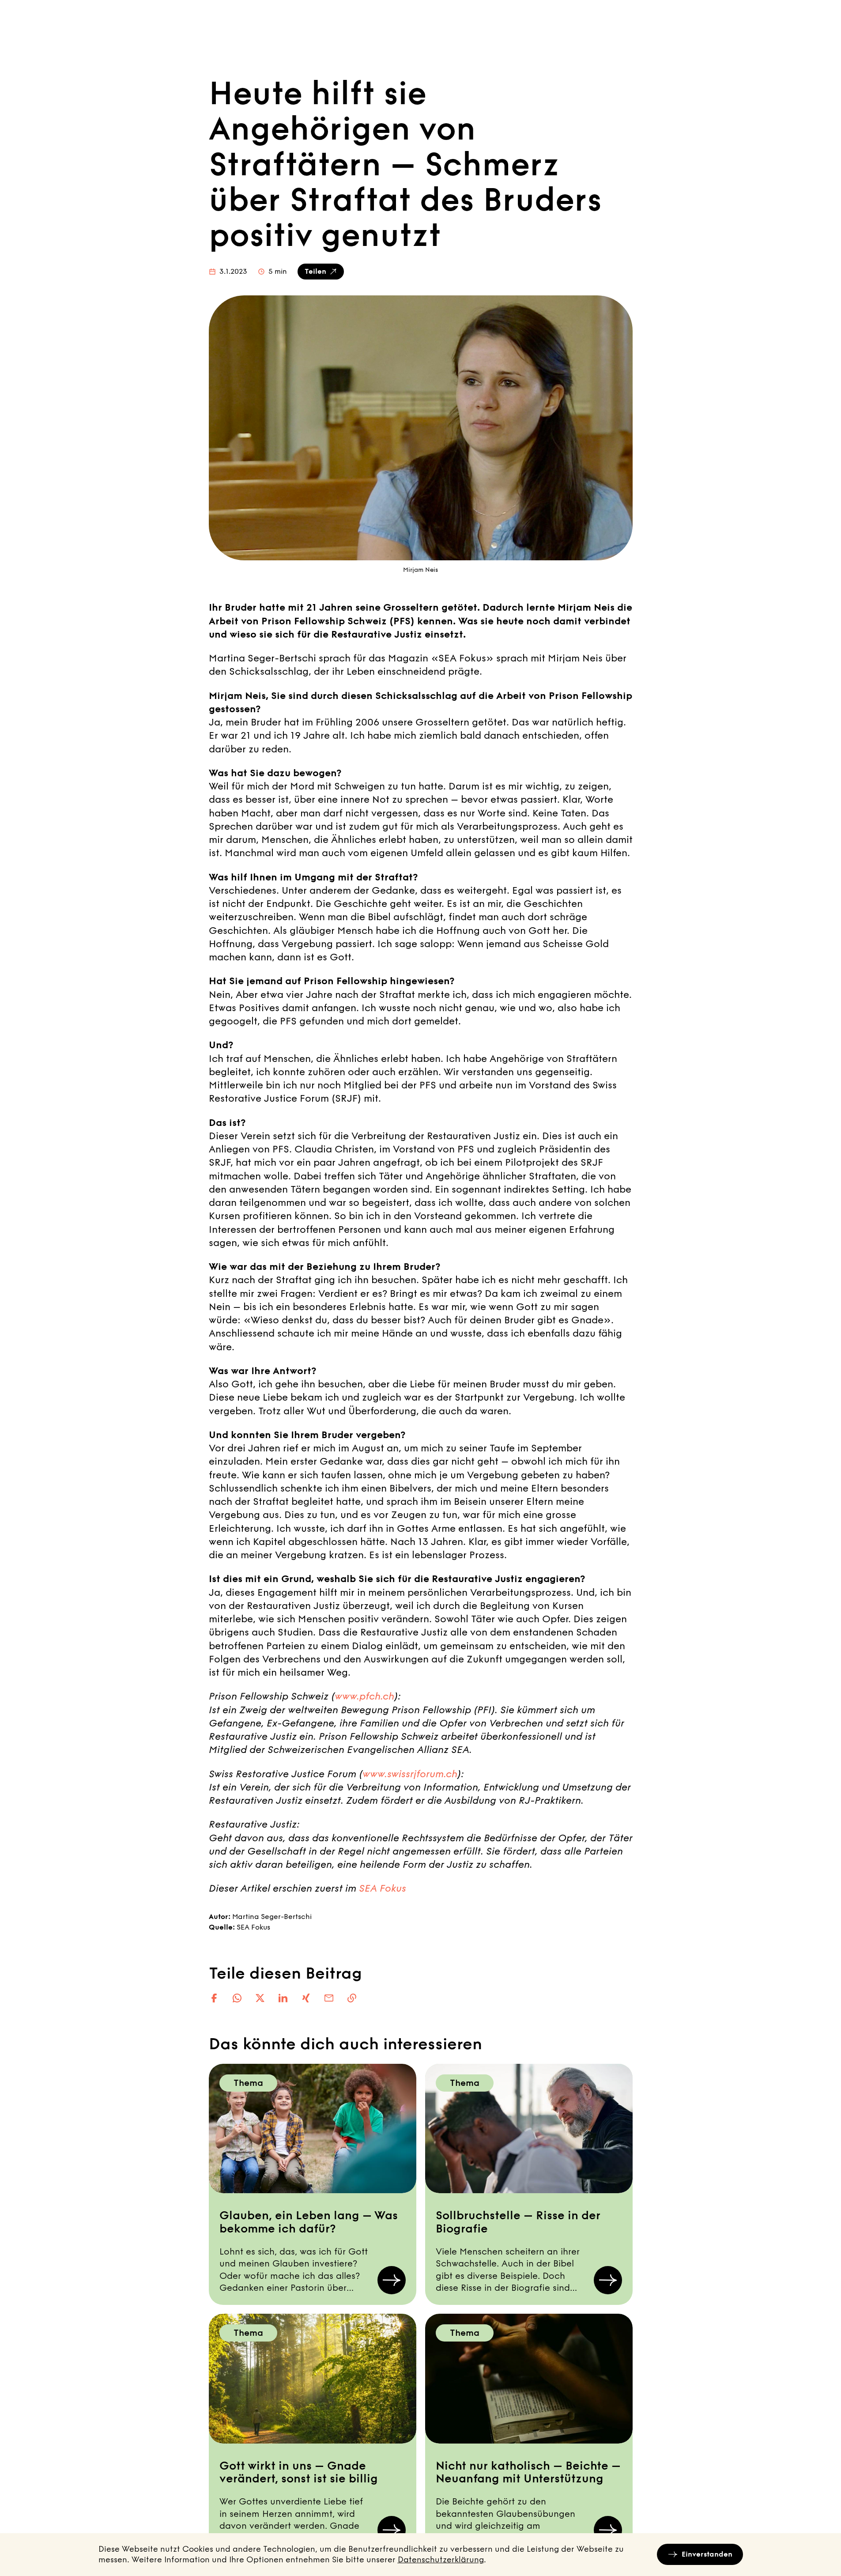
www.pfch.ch (364, 1696)
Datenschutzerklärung (441, 2560)
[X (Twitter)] (260, 1998)
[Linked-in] (283, 1998)
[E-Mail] (329, 1998)
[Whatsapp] (237, 1998)
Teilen (315, 271)
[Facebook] (214, 1998)
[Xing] (306, 1998)
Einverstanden (707, 2554)
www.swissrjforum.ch (410, 1774)
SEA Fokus (383, 1889)
